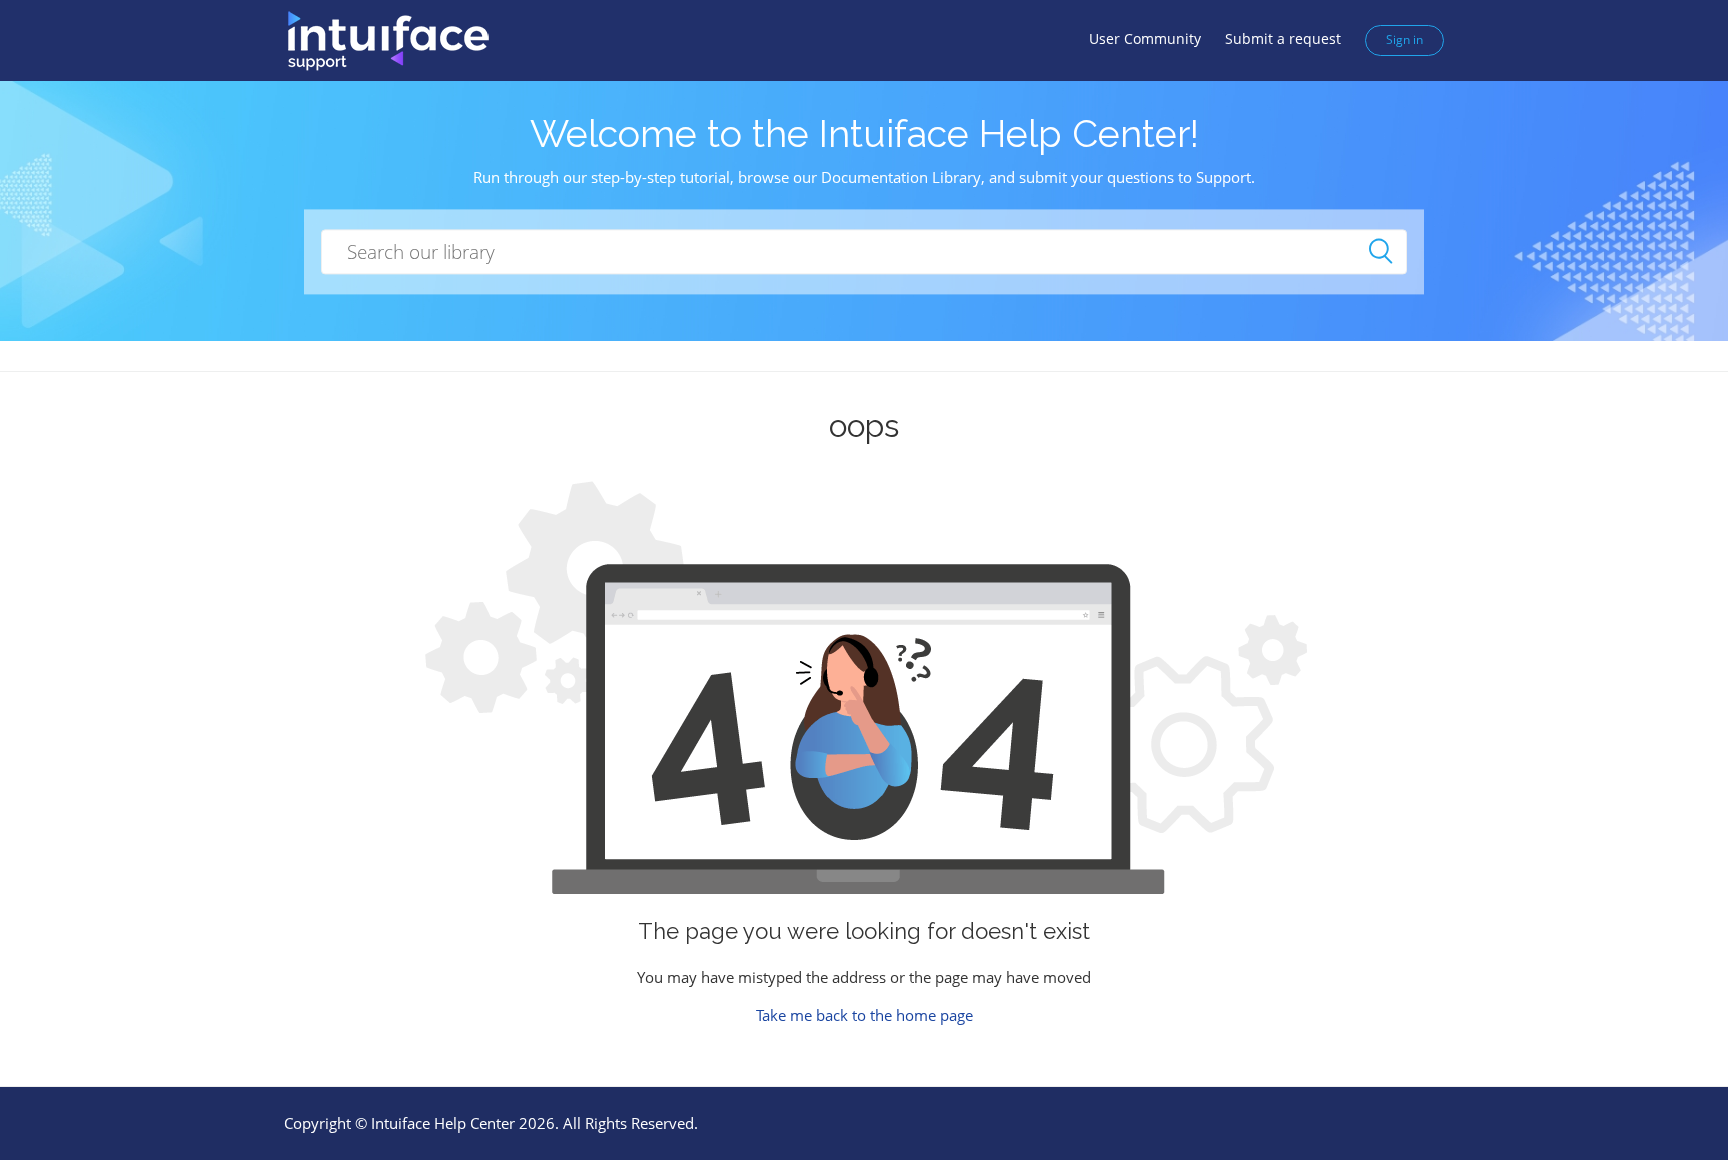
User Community (1145, 38)
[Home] (387, 39)
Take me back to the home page (864, 1015)
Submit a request (1283, 38)
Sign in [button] (1404, 39)
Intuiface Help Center (443, 1123)
